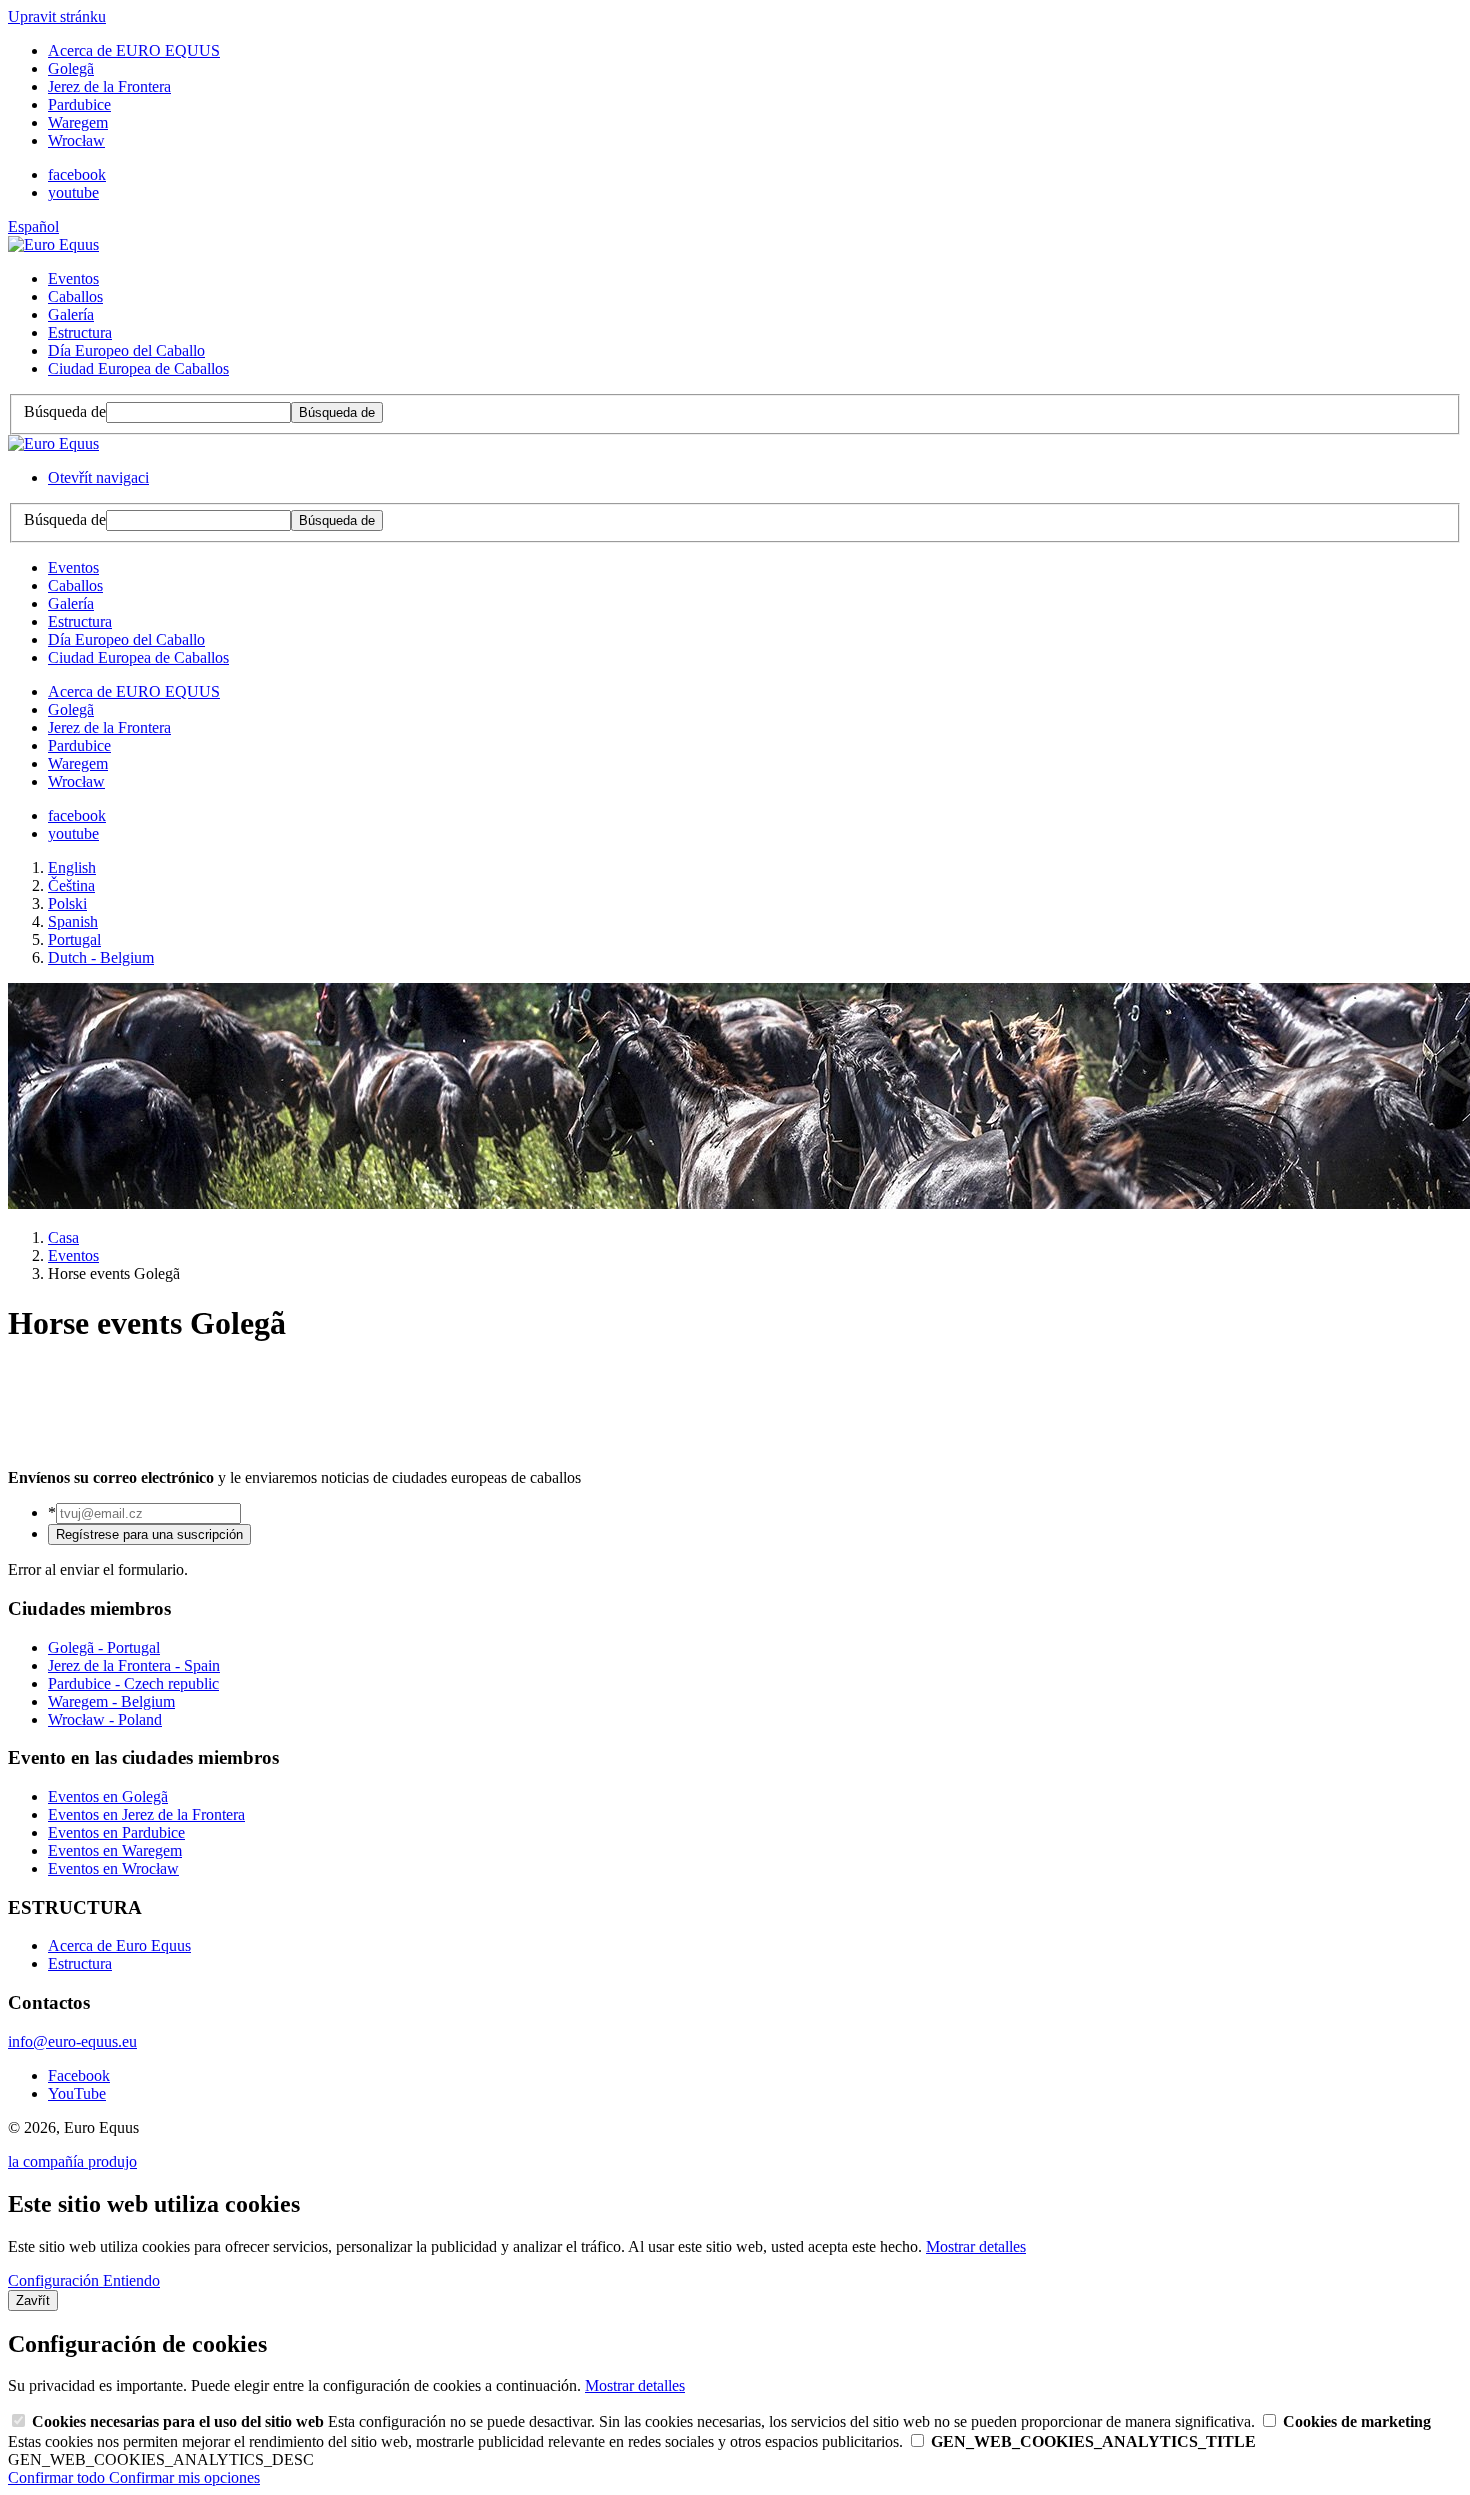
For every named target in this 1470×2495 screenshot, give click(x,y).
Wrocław (76, 140)
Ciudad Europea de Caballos (138, 368)
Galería (71, 314)
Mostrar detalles (976, 2246)
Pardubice (79, 104)
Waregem (78, 122)
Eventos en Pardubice (116, 1832)
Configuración (55, 2280)
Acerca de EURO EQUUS (134, 50)
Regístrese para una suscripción (149, 1534)
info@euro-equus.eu (72, 2041)
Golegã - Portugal (104, 1647)
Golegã (71, 68)
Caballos (75, 296)
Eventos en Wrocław (113, 1868)
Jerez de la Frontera (109, 86)
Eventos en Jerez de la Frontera (146, 1814)
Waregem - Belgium (111, 1701)
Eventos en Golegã (108, 1796)
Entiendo (131, 2280)
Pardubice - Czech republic (133, 1683)
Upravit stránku (57, 16)
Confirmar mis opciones (184, 2477)
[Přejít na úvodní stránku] (53, 244)
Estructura (80, 332)
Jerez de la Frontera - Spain (134, 1665)
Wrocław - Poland (105, 1719)
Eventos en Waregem (115, 1850)
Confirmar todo (58, 2477)
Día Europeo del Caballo (126, 350)
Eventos (73, 278)
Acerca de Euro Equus (119, 1945)
